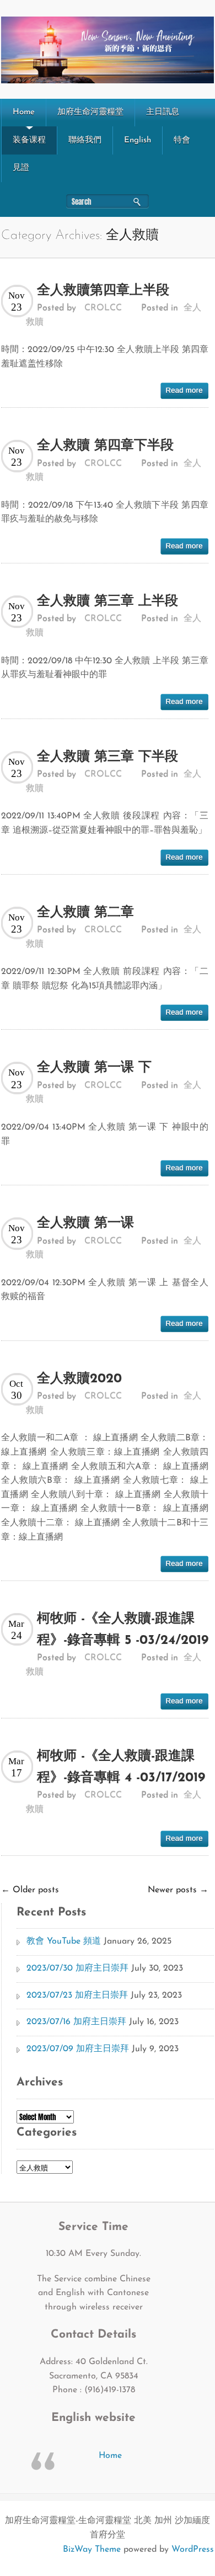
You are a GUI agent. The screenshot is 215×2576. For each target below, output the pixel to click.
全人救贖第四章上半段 (103, 291)
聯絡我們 (85, 140)
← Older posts (30, 1890)
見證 (21, 168)
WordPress (193, 2550)
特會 (182, 140)
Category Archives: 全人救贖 (80, 236)
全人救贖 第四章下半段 (105, 446)
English (138, 140)
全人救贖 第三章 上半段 (108, 602)
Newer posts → (178, 1890)
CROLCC (103, 308)
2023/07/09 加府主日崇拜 (78, 2049)
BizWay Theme (92, 2550)
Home (24, 112)
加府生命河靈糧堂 (90, 112)
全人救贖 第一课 (85, 1223)
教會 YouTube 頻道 (64, 1941)
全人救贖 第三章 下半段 (108, 757)
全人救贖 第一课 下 (94, 1068)
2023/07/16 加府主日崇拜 (76, 2022)
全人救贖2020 (79, 1379)
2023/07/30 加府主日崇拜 (77, 1968)
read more (184, 391)
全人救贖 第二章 (85, 913)
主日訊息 (163, 112)
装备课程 (29, 140)
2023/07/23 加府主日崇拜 (77, 1995)
